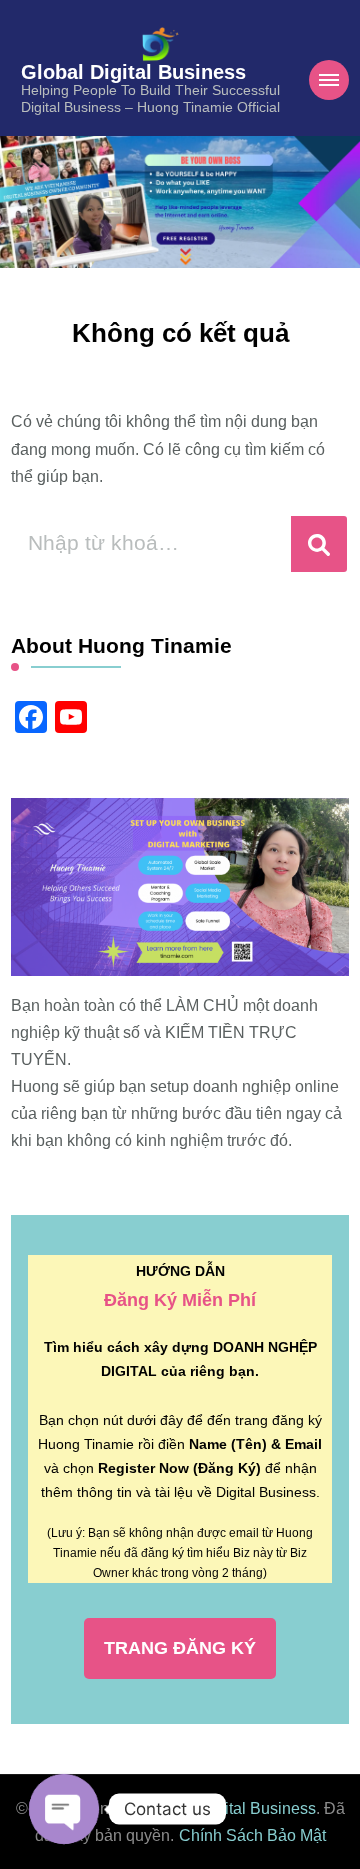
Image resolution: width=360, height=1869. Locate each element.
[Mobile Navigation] (329, 80)
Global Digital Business (133, 72)
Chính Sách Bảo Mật (252, 1835)
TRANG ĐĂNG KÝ (180, 1648)
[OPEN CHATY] (64, 1809)
